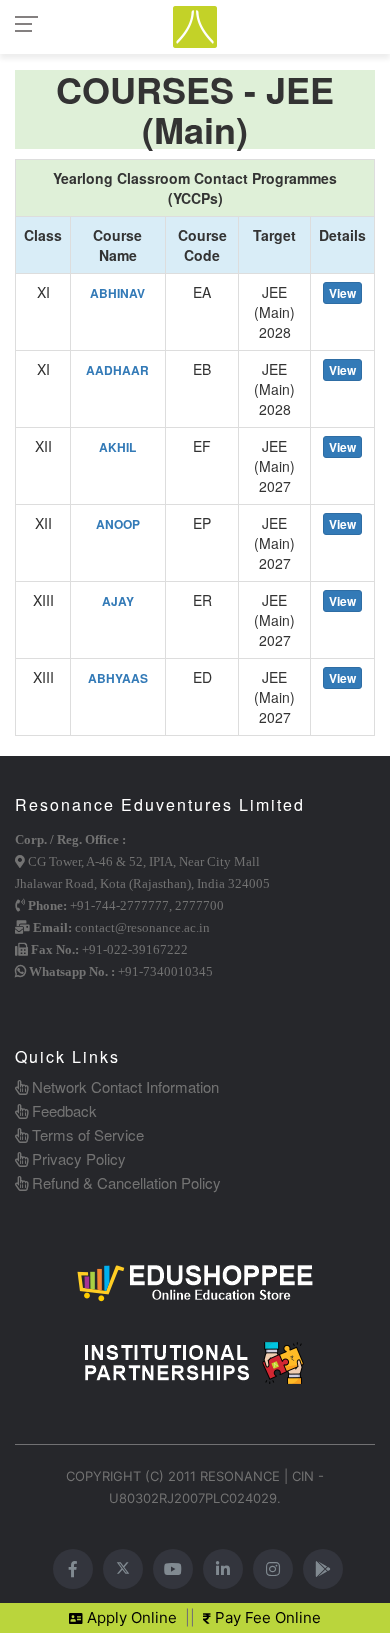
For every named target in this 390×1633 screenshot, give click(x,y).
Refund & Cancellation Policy (124, 1182)
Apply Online (130, 1617)
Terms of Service (86, 1134)
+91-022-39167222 (135, 949)
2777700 (199, 905)
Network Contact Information (123, 1086)
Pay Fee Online (266, 1617)
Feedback (62, 1110)
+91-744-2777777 (119, 905)
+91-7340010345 (165, 971)
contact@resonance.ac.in (142, 927)
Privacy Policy (77, 1158)
